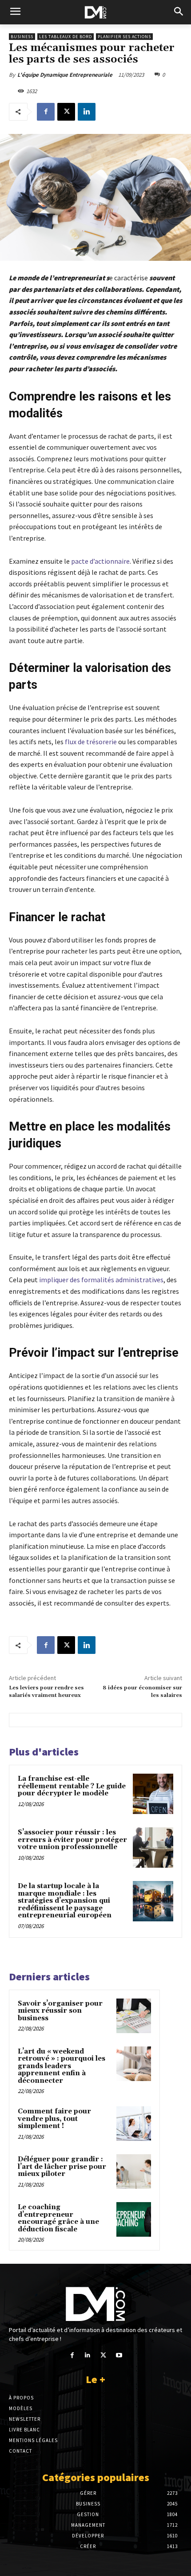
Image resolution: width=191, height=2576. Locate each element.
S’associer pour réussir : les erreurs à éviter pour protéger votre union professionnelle (72, 1840)
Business (22, 37)
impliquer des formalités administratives (101, 1280)
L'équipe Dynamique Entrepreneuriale (65, 75)
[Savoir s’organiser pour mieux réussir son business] (134, 2016)
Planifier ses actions (124, 37)
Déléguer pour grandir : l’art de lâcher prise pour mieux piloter (62, 2167)
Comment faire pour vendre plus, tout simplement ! (54, 2119)
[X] (66, 112)
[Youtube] (119, 2355)
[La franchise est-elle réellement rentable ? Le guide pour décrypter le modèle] (153, 1794)
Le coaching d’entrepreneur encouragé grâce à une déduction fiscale (58, 2218)
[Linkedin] (87, 112)
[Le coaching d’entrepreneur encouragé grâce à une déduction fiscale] (134, 2219)
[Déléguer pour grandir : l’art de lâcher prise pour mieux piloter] (134, 2172)
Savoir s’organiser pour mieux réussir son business (60, 2011)
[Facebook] (46, 112)
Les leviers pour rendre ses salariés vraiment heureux (46, 1691)
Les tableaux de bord (66, 37)
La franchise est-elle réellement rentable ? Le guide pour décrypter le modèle (72, 1786)
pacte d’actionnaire (100, 561)
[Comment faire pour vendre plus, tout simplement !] (134, 2124)
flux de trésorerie (91, 742)
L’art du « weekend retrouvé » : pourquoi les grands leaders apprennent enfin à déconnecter (62, 2066)
